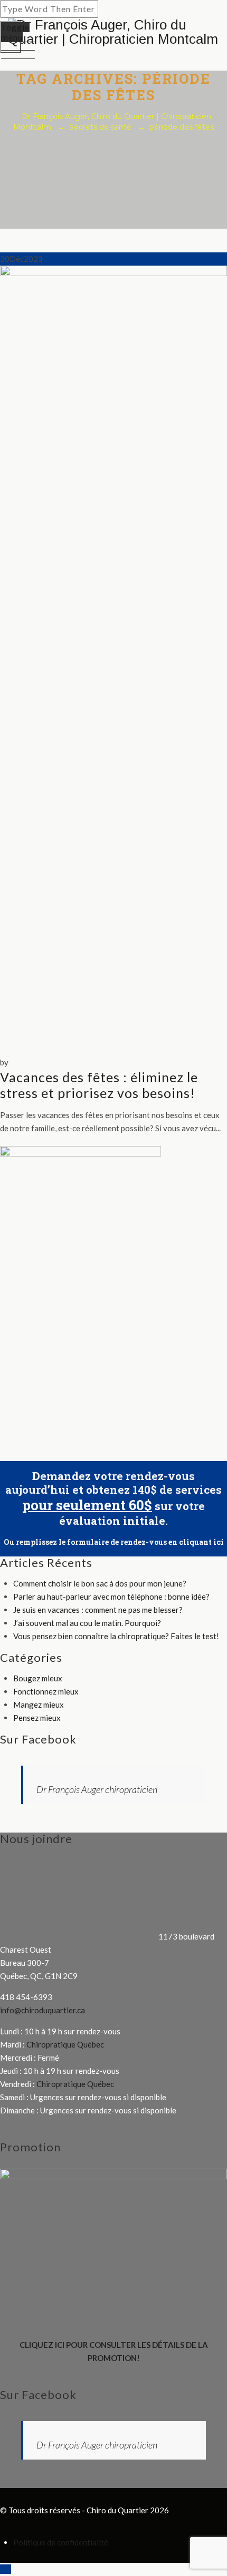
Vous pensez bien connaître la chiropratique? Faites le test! (116, 1636)
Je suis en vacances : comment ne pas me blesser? (98, 1610)
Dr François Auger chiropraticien (97, 1789)
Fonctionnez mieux (46, 1691)
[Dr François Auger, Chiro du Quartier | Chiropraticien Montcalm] (113, 32)
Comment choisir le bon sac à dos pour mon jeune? (100, 1583)
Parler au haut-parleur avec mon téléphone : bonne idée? (111, 1596)
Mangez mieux (39, 1705)
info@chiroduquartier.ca (42, 2010)
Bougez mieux (38, 1678)
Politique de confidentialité (61, 2542)
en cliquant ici (196, 1542)
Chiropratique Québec (65, 2044)
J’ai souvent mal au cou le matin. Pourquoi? (87, 1623)
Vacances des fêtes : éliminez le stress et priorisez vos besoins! (99, 1085)
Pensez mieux (37, 1718)
